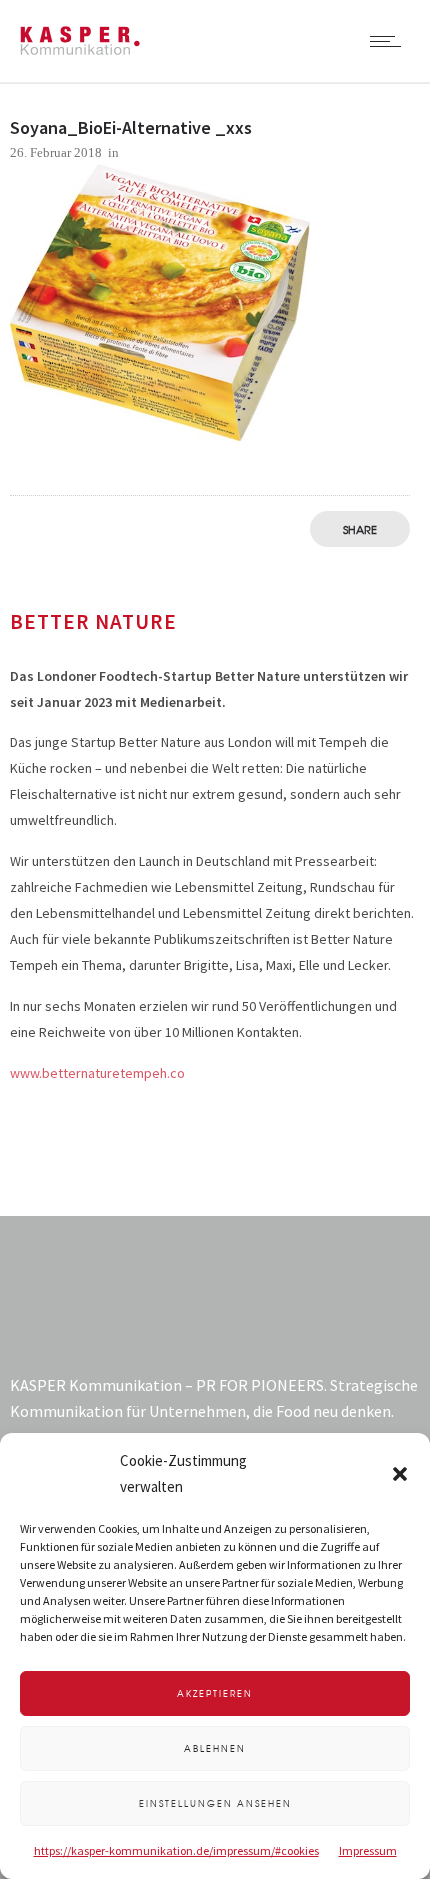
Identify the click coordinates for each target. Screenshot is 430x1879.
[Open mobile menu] (390, 41)
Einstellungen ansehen (215, 1803)
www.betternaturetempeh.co (97, 1073)
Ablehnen (215, 1748)
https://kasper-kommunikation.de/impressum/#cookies (176, 1850)
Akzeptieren (215, 1693)
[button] (400, 1474)
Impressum (368, 1850)
